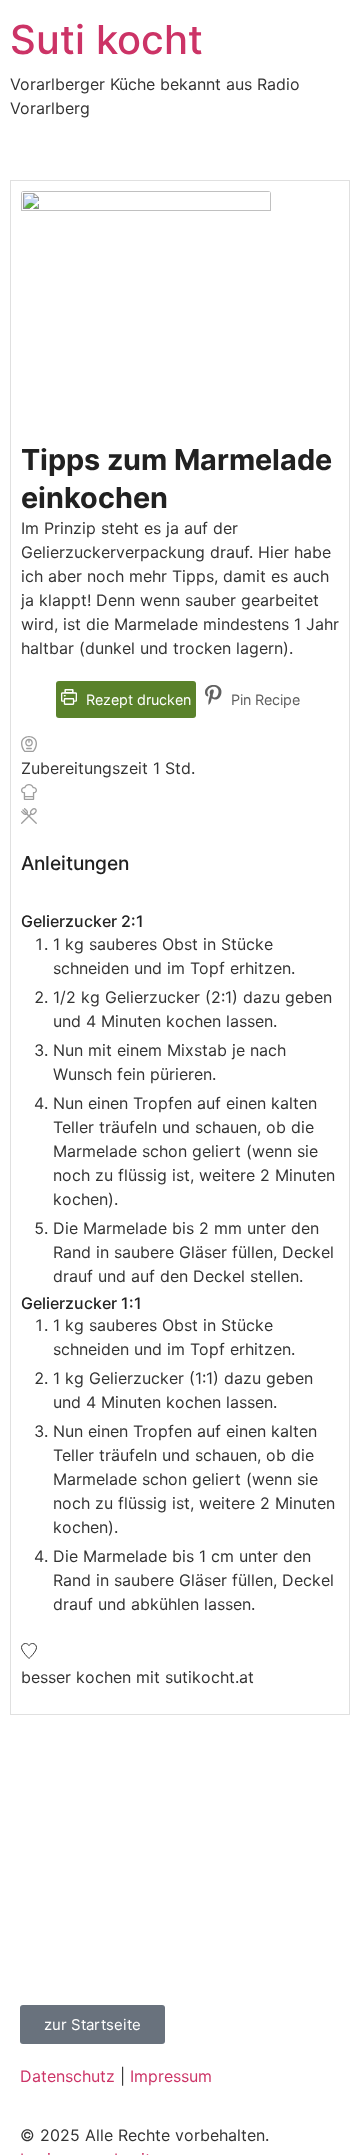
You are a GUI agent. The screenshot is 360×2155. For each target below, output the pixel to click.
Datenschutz (67, 2076)
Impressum (171, 2076)
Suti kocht (106, 39)
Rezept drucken (136, 699)
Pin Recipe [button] (263, 699)
